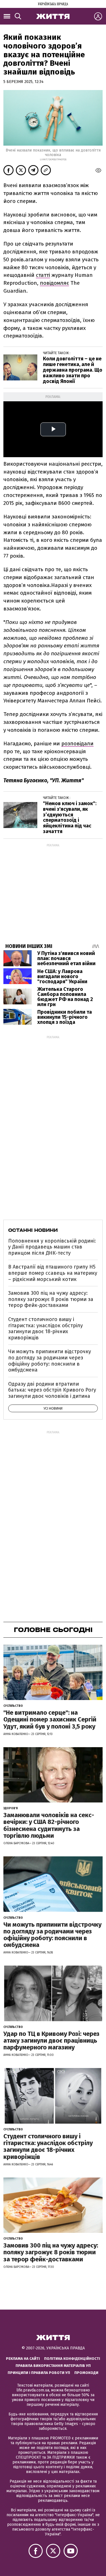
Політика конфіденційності (72, 2359)
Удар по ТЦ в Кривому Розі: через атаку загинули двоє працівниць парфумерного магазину (51, 2041)
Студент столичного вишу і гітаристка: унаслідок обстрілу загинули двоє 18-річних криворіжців (46, 1328)
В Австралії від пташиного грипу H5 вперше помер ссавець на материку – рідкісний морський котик (53, 1273)
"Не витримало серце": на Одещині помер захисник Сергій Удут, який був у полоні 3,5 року (50, 1719)
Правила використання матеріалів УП (53, 2366)
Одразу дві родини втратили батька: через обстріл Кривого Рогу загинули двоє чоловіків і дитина (52, 1390)
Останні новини (33, 1230)
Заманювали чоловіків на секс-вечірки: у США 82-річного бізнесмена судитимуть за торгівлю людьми (49, 1825)
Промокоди (86, 2373)
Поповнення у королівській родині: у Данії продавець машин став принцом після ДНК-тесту (52, 1247)
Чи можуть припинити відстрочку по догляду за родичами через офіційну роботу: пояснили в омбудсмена (50, 1361)
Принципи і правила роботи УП (39, 2373)
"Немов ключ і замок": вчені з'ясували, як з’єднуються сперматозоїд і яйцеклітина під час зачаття (70, 817)
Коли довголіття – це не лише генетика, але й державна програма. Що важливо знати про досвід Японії (73, 370)
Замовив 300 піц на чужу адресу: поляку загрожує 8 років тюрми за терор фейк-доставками (51, 1299)
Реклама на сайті (23, 2359)
